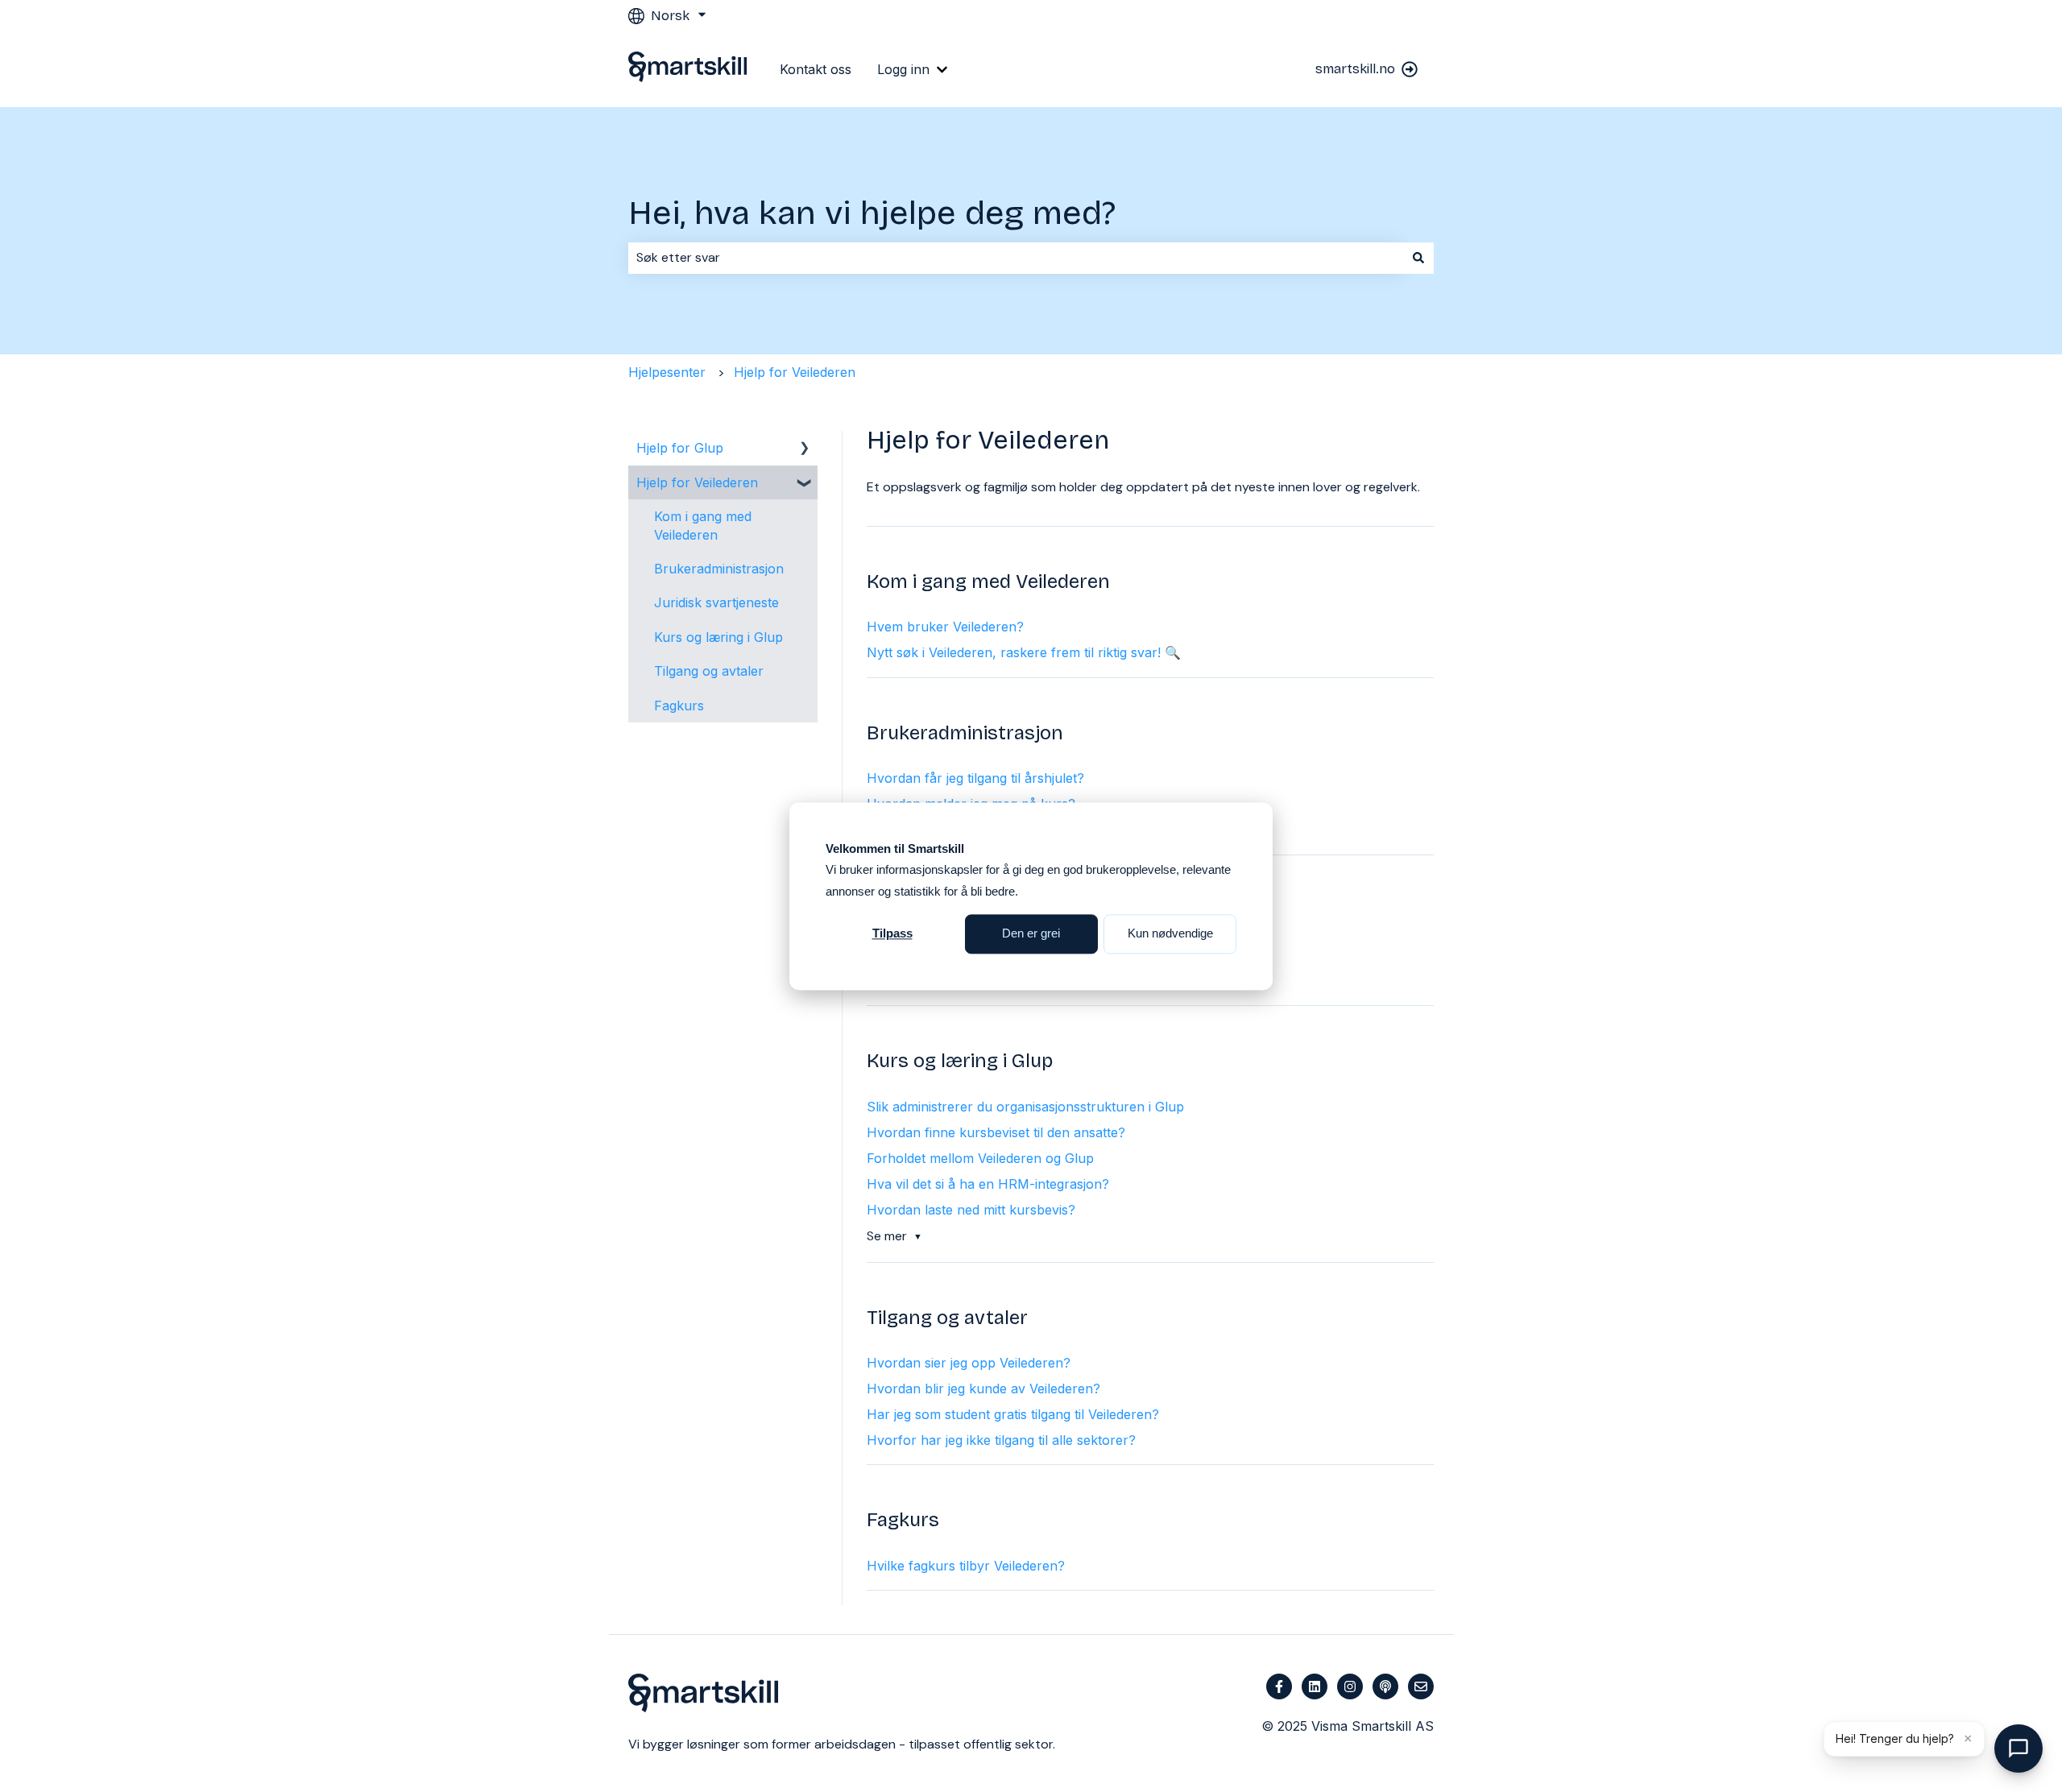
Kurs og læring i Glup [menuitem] (718, 637)
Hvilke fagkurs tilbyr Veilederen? (966, 1566)
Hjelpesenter (667, 372)
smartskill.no (1355, 69)
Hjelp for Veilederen (795, 372)
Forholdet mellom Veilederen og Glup (980, 1158)
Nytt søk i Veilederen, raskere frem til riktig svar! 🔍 (1024, 652)
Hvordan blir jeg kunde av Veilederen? (983, 1388)
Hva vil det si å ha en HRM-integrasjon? (988, 1184)
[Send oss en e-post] (1421, 1686)
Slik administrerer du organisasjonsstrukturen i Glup (1025, 1107)
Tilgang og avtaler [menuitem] (709, 671)
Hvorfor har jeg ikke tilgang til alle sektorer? (1001, 1440)
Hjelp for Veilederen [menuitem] (697, 482)
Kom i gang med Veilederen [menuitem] (703, 525)
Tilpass (892, 933)
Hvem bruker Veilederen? (945, 627)
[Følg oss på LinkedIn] (1315, 1686)
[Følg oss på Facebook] (1279, 1686)
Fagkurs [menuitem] (679, 706)
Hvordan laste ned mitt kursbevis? (971, 1210)
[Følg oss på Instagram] (1350, 1686)
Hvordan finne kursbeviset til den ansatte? (996, 1132)
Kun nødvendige (1170, 933)
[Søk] (1418, 258)
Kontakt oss (816, 69)
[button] (805, 449)
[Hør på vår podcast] (1385, 1686)
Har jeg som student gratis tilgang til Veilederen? (1013, 1414)
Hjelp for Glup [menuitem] (680, 448)
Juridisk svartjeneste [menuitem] (716, 602)
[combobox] (1016, 258)
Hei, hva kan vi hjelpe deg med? (872, 213)
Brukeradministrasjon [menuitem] (719, 569)
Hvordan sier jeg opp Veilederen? (969, 1363)
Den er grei (1031, 933)
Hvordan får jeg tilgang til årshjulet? (975, 778)
